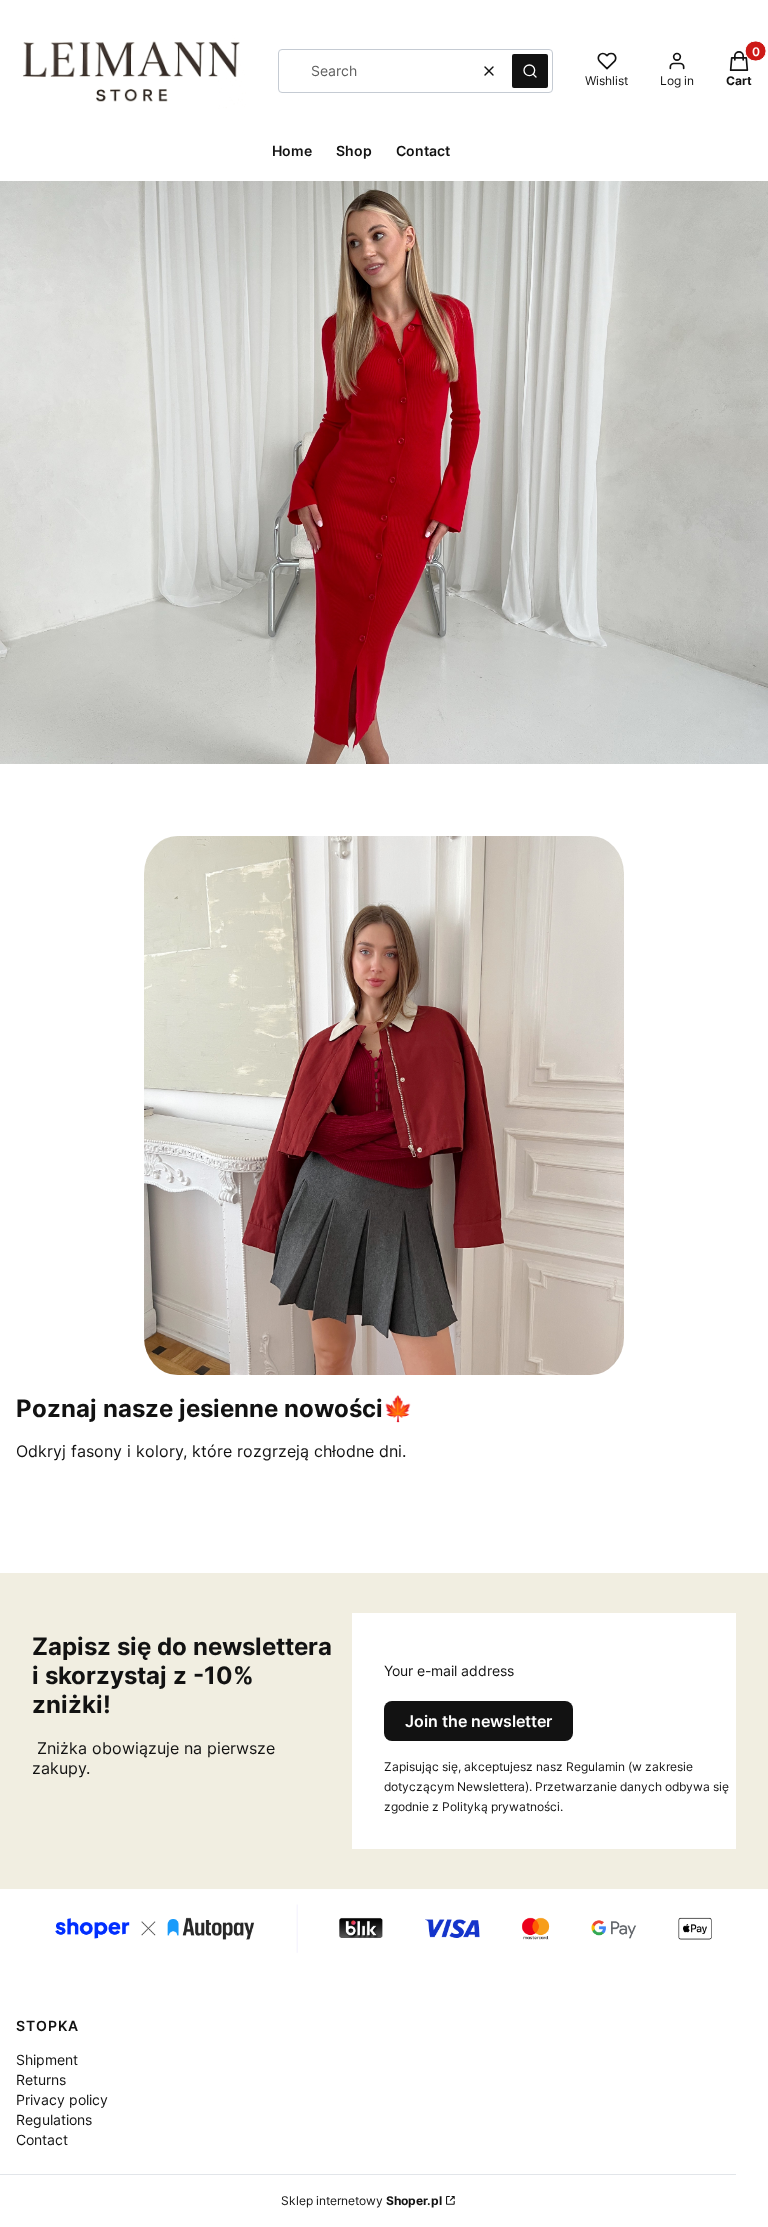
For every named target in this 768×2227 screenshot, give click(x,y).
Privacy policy (62, 2099)
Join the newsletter (478, 1721)
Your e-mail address (449, 1670)
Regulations (54, 2119)
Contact (42, 2139)
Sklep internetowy (361, 2200)
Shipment (47, 2059)
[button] (530, 71)
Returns (41, 2079)
